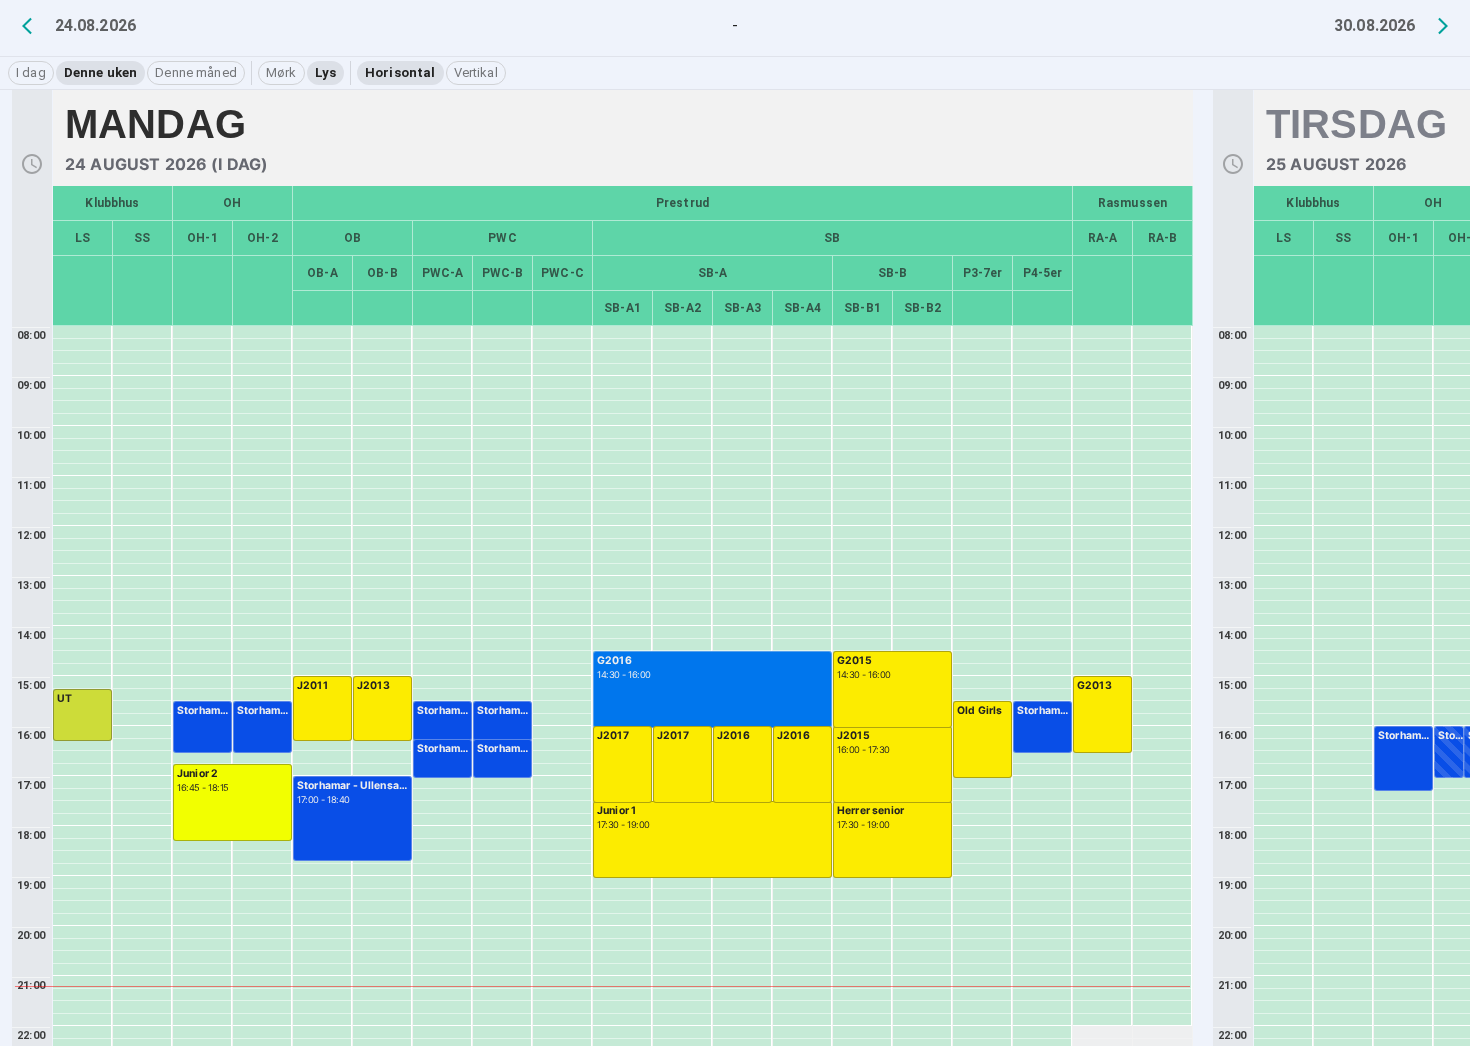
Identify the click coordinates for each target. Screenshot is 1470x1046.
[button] (31, 73)
